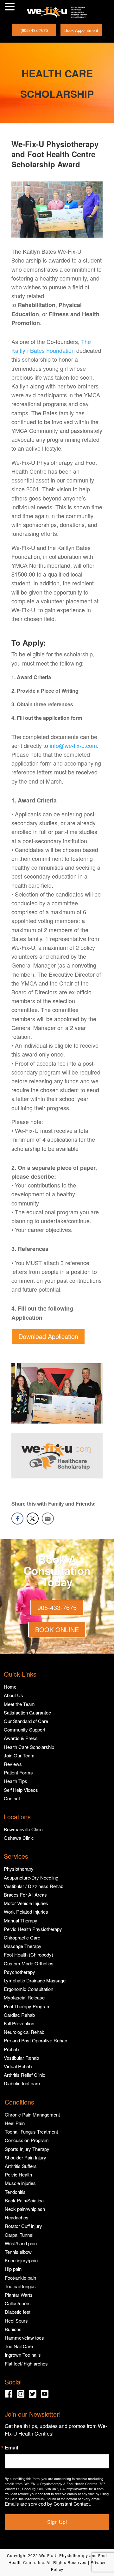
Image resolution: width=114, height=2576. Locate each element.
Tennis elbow (18, 2252)
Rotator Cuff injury (23, 2226)
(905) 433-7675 (34, 30)
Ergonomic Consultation (28, 1989)
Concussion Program (27, 2140)
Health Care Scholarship (29, 1747)
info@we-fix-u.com (73, 745)
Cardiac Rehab (19, 2015)
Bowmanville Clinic (23, 1829)
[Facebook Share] (17, 1519)
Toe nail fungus (20, 2286)
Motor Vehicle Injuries (26, 1903)
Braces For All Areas (25, 1895)
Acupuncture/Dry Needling (31, 1877)
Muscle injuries (20, 2183)
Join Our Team (19, 1755)
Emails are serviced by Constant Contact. (48, 2504)
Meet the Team (19, 1704)
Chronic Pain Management (32, 2114)
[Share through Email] (48, 1519)
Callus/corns (18, 2303)
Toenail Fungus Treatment (31, 2132)
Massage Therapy (23, 1946)
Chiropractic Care (22, 1937)
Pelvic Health (18, 2174)
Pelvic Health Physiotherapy (33, 1929)
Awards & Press (21, 1738)
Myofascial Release (24, 1997)
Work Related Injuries (26, 1912)
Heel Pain (15, 2123)
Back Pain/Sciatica (24, 2200)
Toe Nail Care (19, 2346)
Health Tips (16, 1781)
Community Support (25, 1729)
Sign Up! (57, 2522)
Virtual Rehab (18, 2066)
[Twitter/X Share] (33, 1519)
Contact (12, 1798)
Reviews (13, 1764)
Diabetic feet (18, 2312)
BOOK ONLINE (57, 1629)
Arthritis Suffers (21, 2166)
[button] (11, 7)
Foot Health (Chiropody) (28, 1954)
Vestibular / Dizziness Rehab (34, 1886)
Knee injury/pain (21, 2260)
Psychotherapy (19, 1972)
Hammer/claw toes (24, 2338)
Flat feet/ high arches (26, 2363)
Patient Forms (18, 1772)
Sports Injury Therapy (27, 2149)
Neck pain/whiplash (25, 2209)
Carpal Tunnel (19, 2235)
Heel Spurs (16, 2321)
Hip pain (13, 2269)
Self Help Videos (21, 1790)
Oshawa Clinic (19, 1838)
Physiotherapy (19, 1869)
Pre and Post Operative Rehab (35, 2040)
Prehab (11, 2049)
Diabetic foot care (22, 2083)
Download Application (48, 1336)
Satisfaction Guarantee (27, 1712)
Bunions (13, 2329)
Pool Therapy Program (27, 2006)
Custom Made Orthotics (29, 1963)
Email (11, 2448)
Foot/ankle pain (20, 2278)
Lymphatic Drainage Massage (35, 1980)
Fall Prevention (19, 2023)
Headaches (17, 2217)
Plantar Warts (19, 2295)
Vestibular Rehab (21, 2058)
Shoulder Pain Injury (25, 2157)
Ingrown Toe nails (23, 2355)
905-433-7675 (57, 1607)
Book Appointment (81, 30)
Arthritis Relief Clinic (25, 2075)
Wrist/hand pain (21, 2243)
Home (10, 1687)
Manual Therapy (21, 1920)
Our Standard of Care (26, 1721)
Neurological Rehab (24, 2032)
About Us (13, 1695)
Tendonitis (15, 2192)
